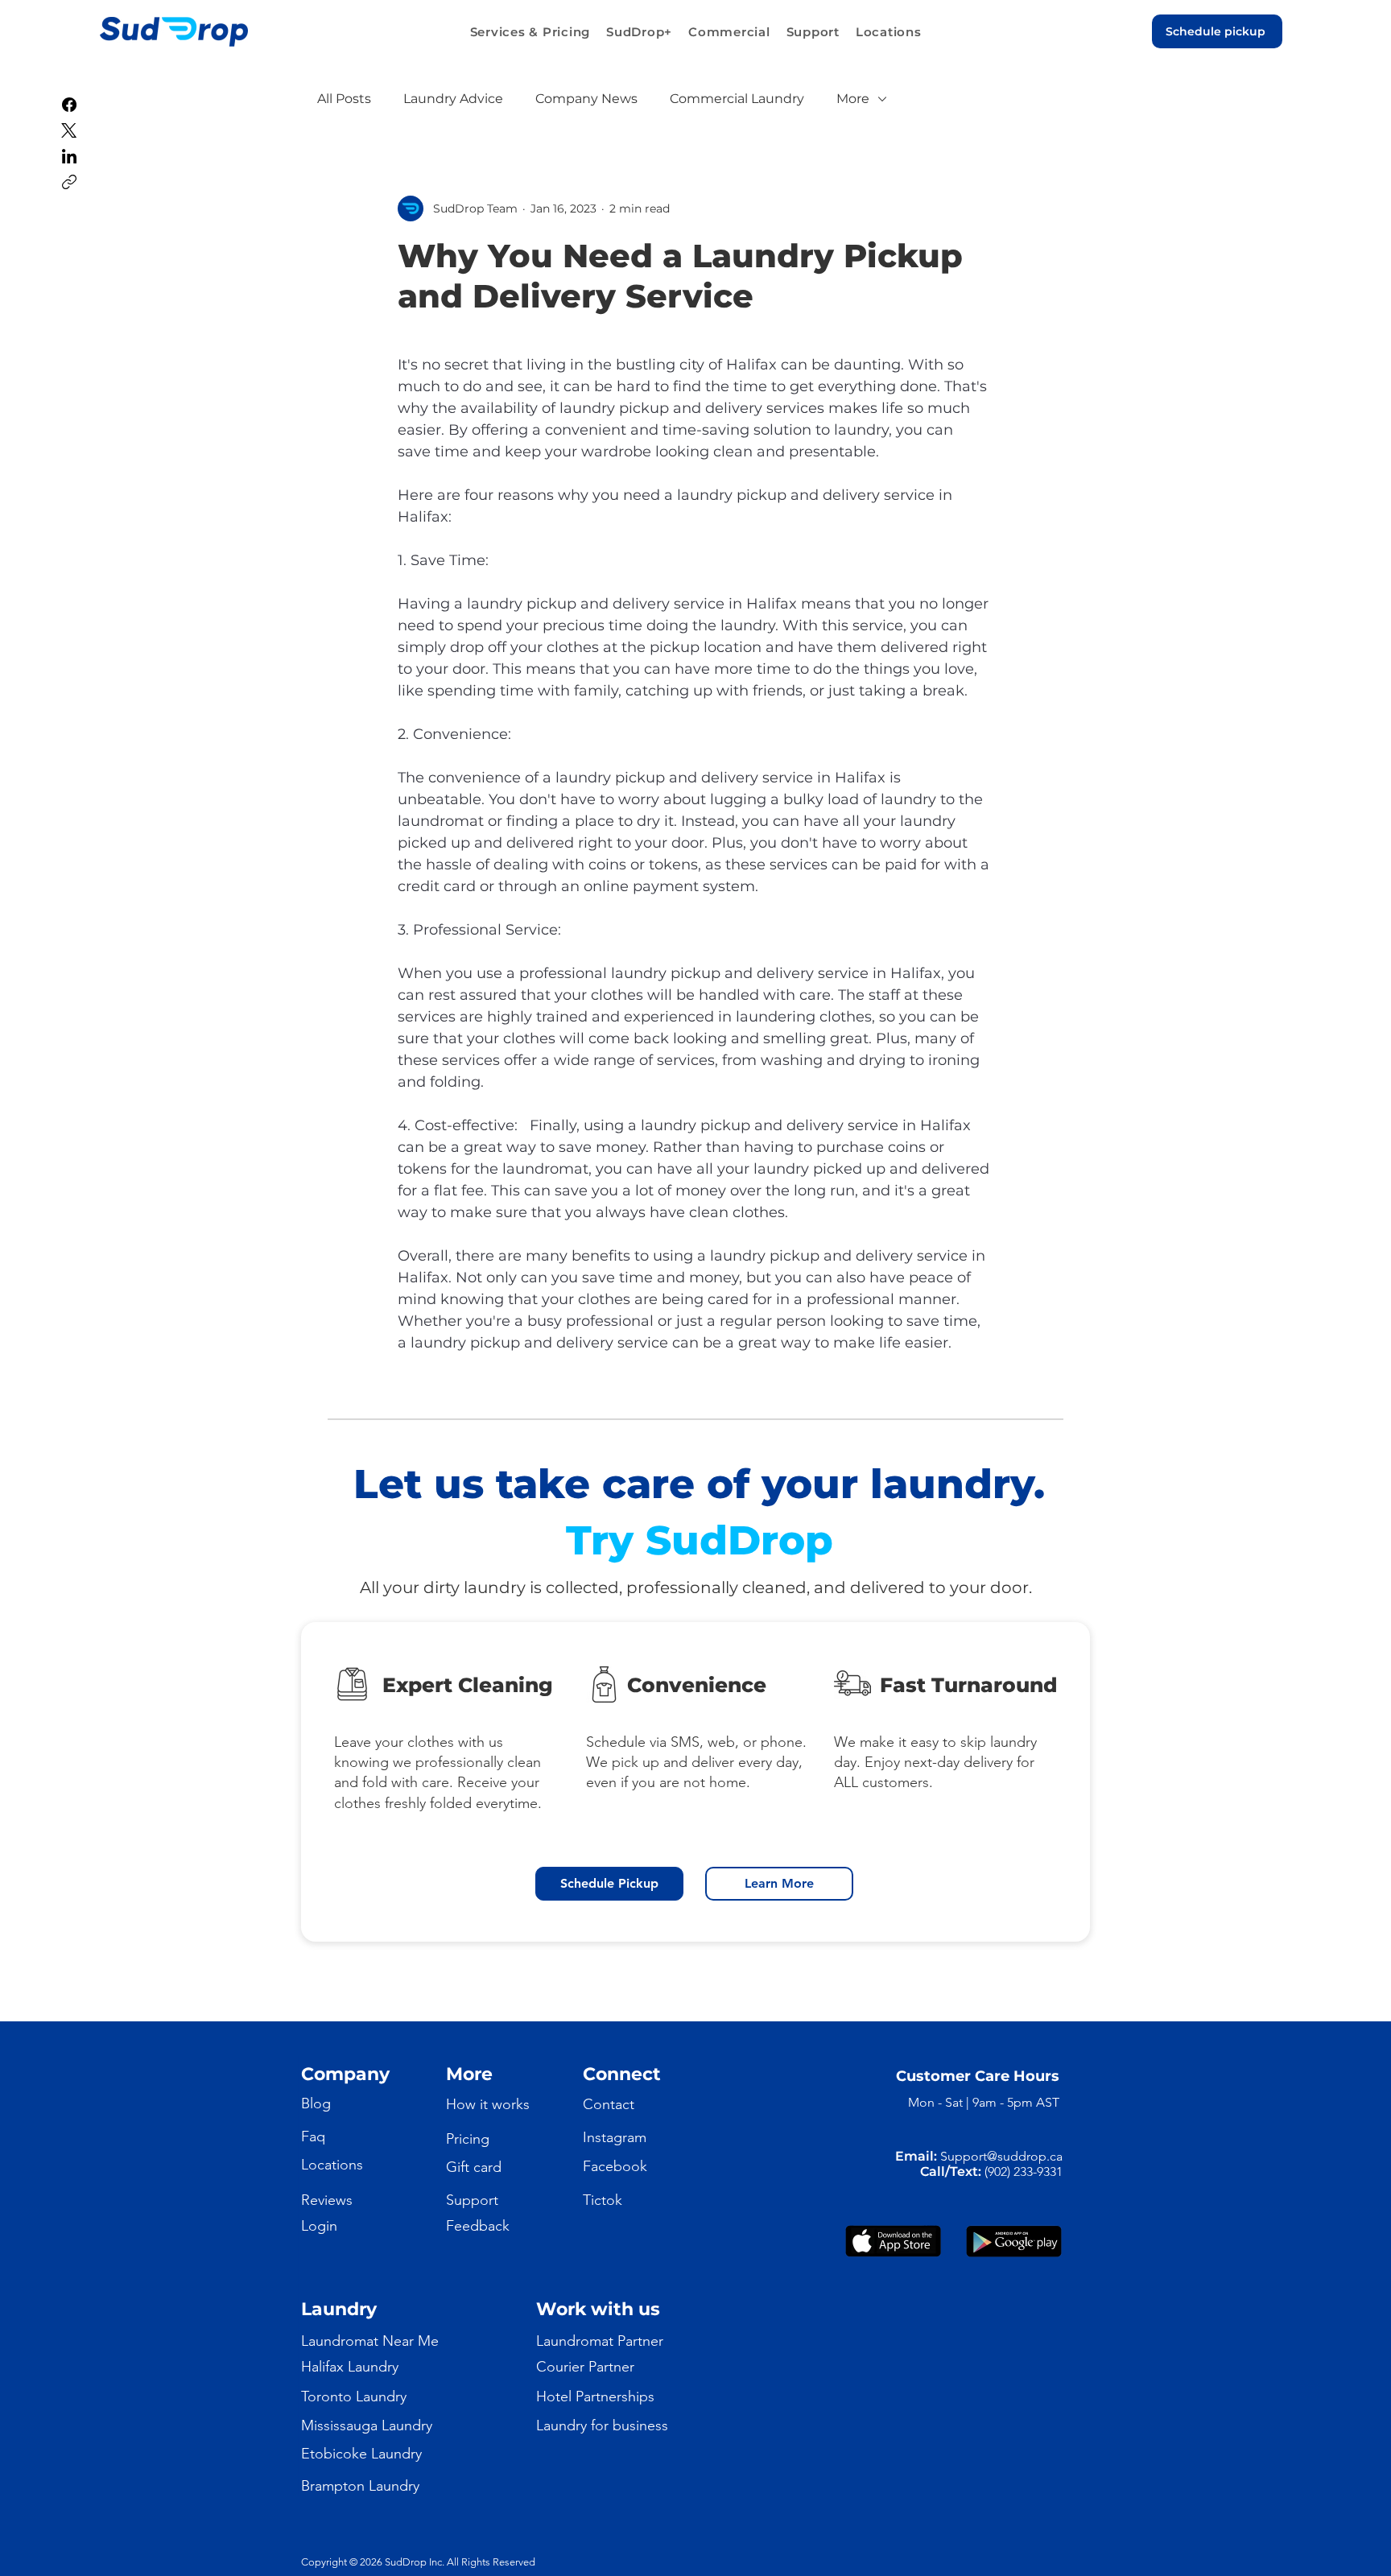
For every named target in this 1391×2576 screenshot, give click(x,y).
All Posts (344, 99)
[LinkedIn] (69, 156)
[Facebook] (69, 105)
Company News (586, 99)
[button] (530, 32)
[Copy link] (69, 182)
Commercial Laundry (737, 99)
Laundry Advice (453, 99)
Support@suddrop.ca (1001, 2156)
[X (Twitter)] (69, 130)
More (853, 99)
